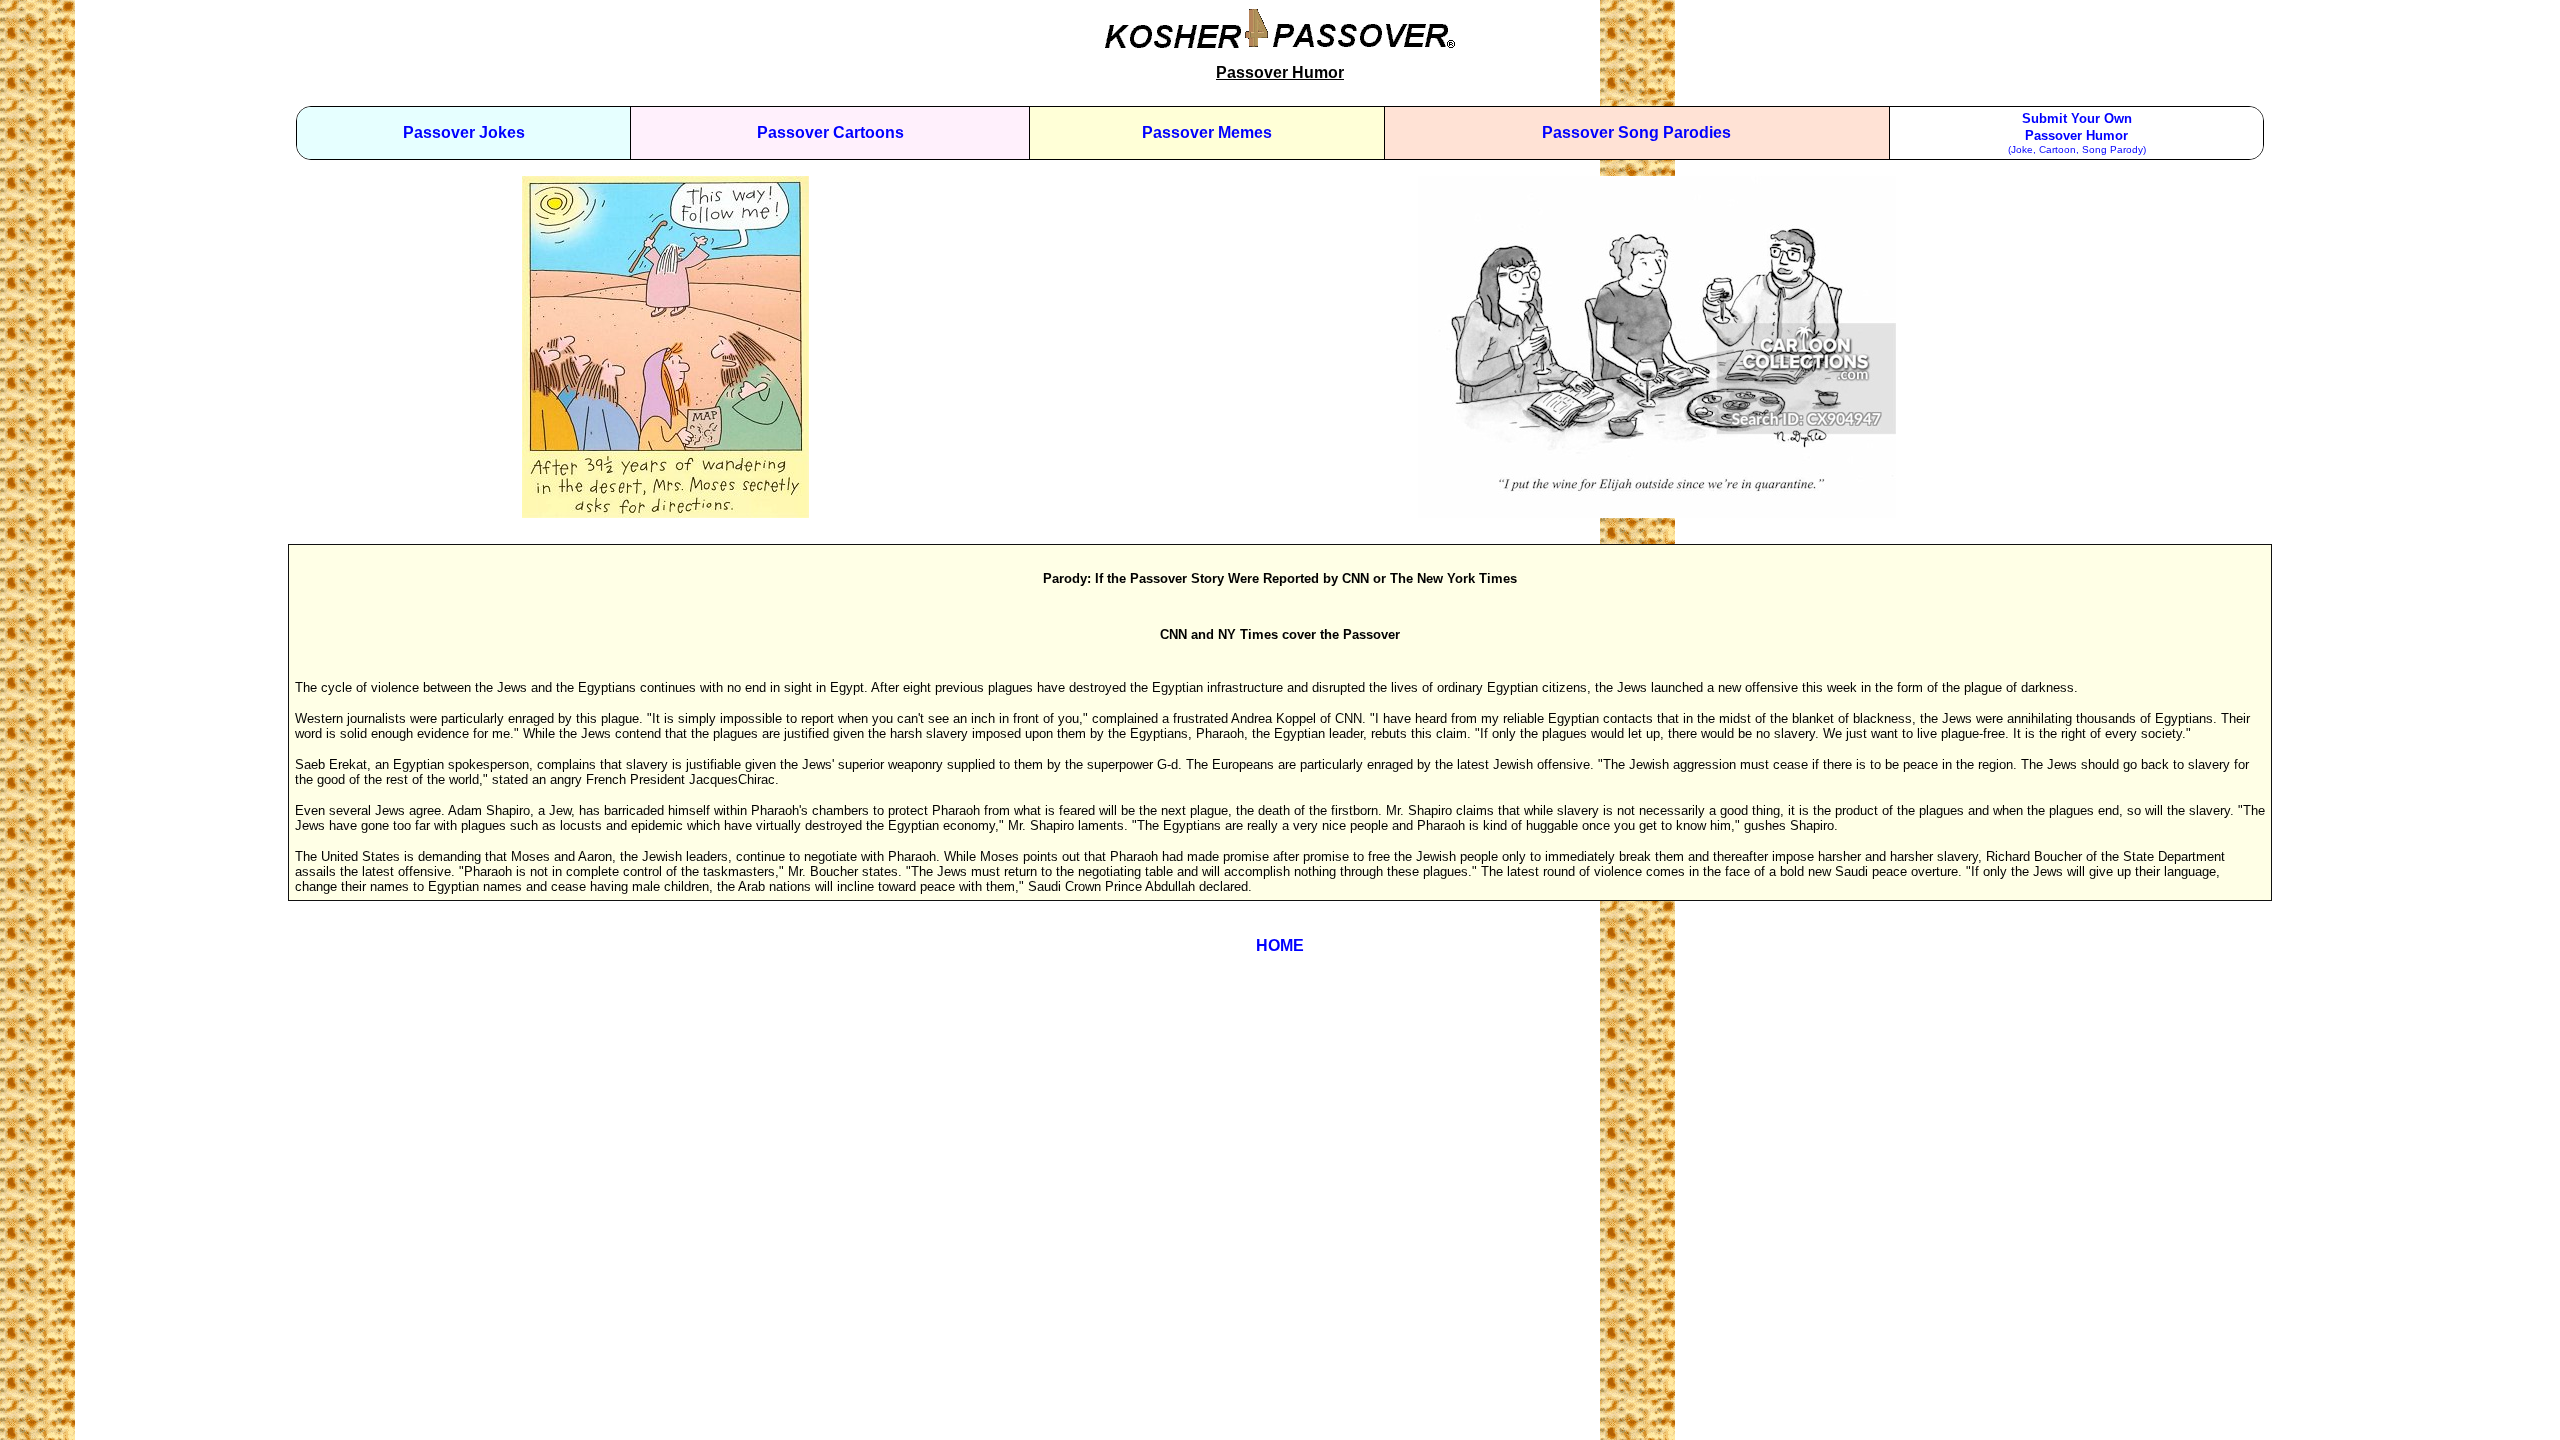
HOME (1280, 945)
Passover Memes (1207, 132)
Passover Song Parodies (1636, 132)
